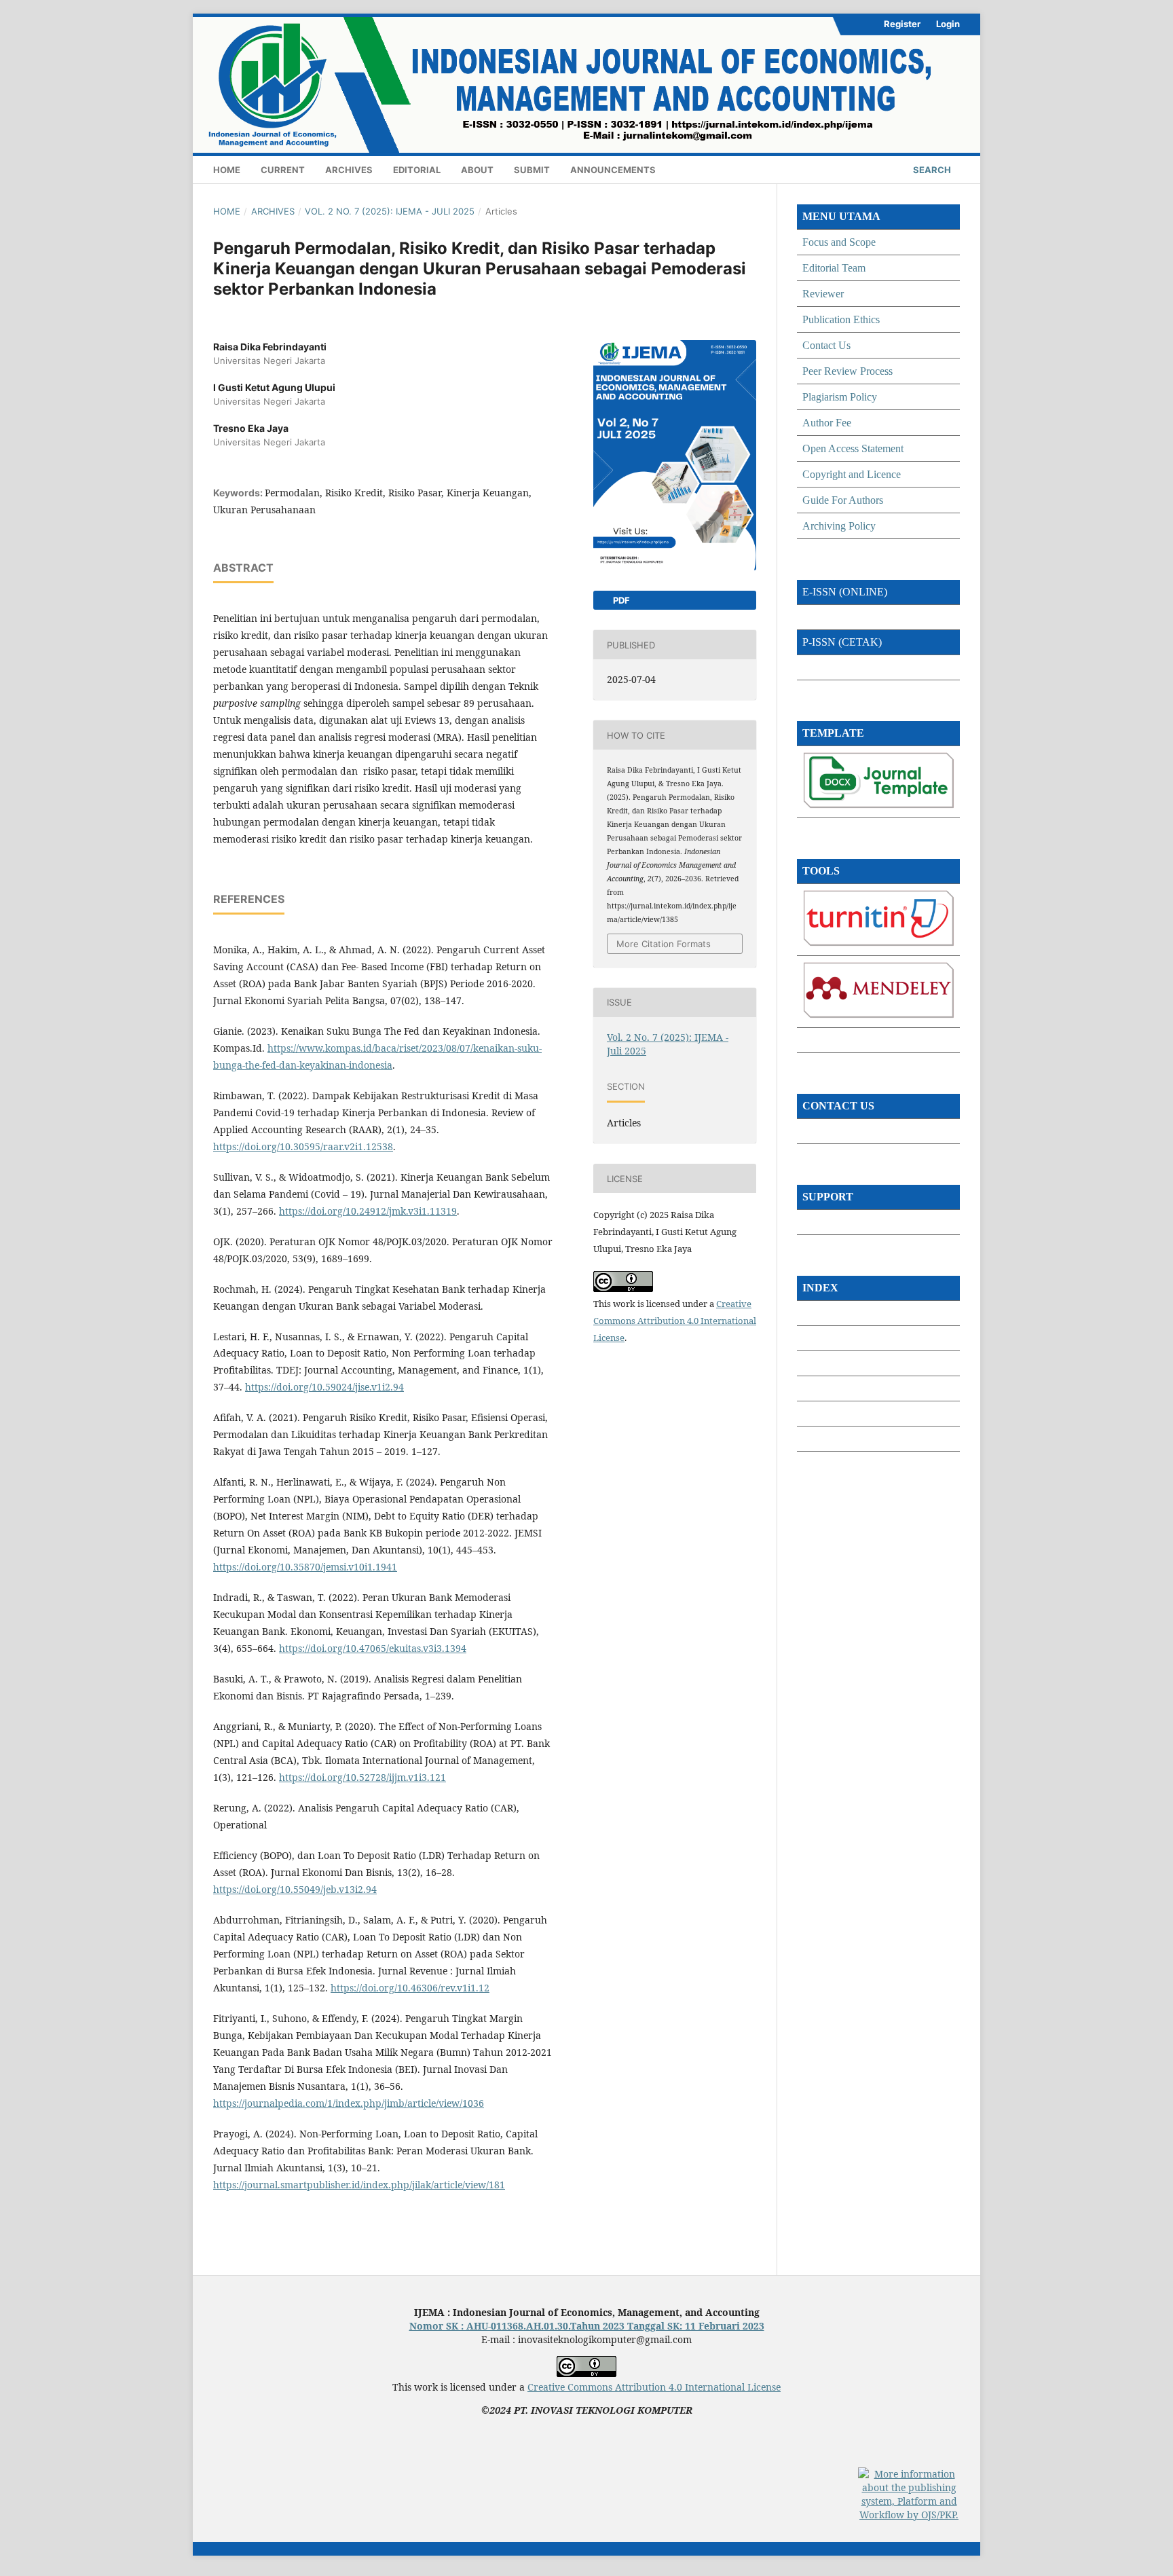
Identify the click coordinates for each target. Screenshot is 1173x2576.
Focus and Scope (839, 242)
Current (283, 170)
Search (931, 170)
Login (948, 24)
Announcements (613, 170)
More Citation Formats (664, 944)
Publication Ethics (841, 319)
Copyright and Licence (852, 474)
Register (902, 24)
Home (227, 170)
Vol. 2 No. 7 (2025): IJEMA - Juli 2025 (390, 211)
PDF (620, 600)
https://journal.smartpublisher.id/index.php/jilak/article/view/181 (359, 2185)
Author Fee (827, 423)
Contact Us (826, 345)
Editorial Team (834, 268)
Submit (532, 170)
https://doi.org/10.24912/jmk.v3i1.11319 (368, 1211)
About (477, 170)
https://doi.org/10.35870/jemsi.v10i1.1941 (305, 1567)
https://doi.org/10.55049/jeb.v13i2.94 (295, 1889)
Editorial (417, 170)
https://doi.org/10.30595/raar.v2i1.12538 (303, 1146)
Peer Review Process (848, 371)
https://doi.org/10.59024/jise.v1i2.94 (324, 1387)
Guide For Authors (843, 500)
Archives (349, 170)
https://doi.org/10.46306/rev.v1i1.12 (410, 1988)
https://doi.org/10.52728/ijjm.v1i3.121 (362, 1777)
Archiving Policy (839, 526)
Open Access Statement (853, 448)
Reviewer (823, 294)
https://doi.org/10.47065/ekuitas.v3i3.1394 (373, 1648)
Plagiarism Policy (840, 397)
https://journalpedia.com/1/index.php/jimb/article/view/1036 (349, 2103)
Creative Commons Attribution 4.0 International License (675, 1321)
